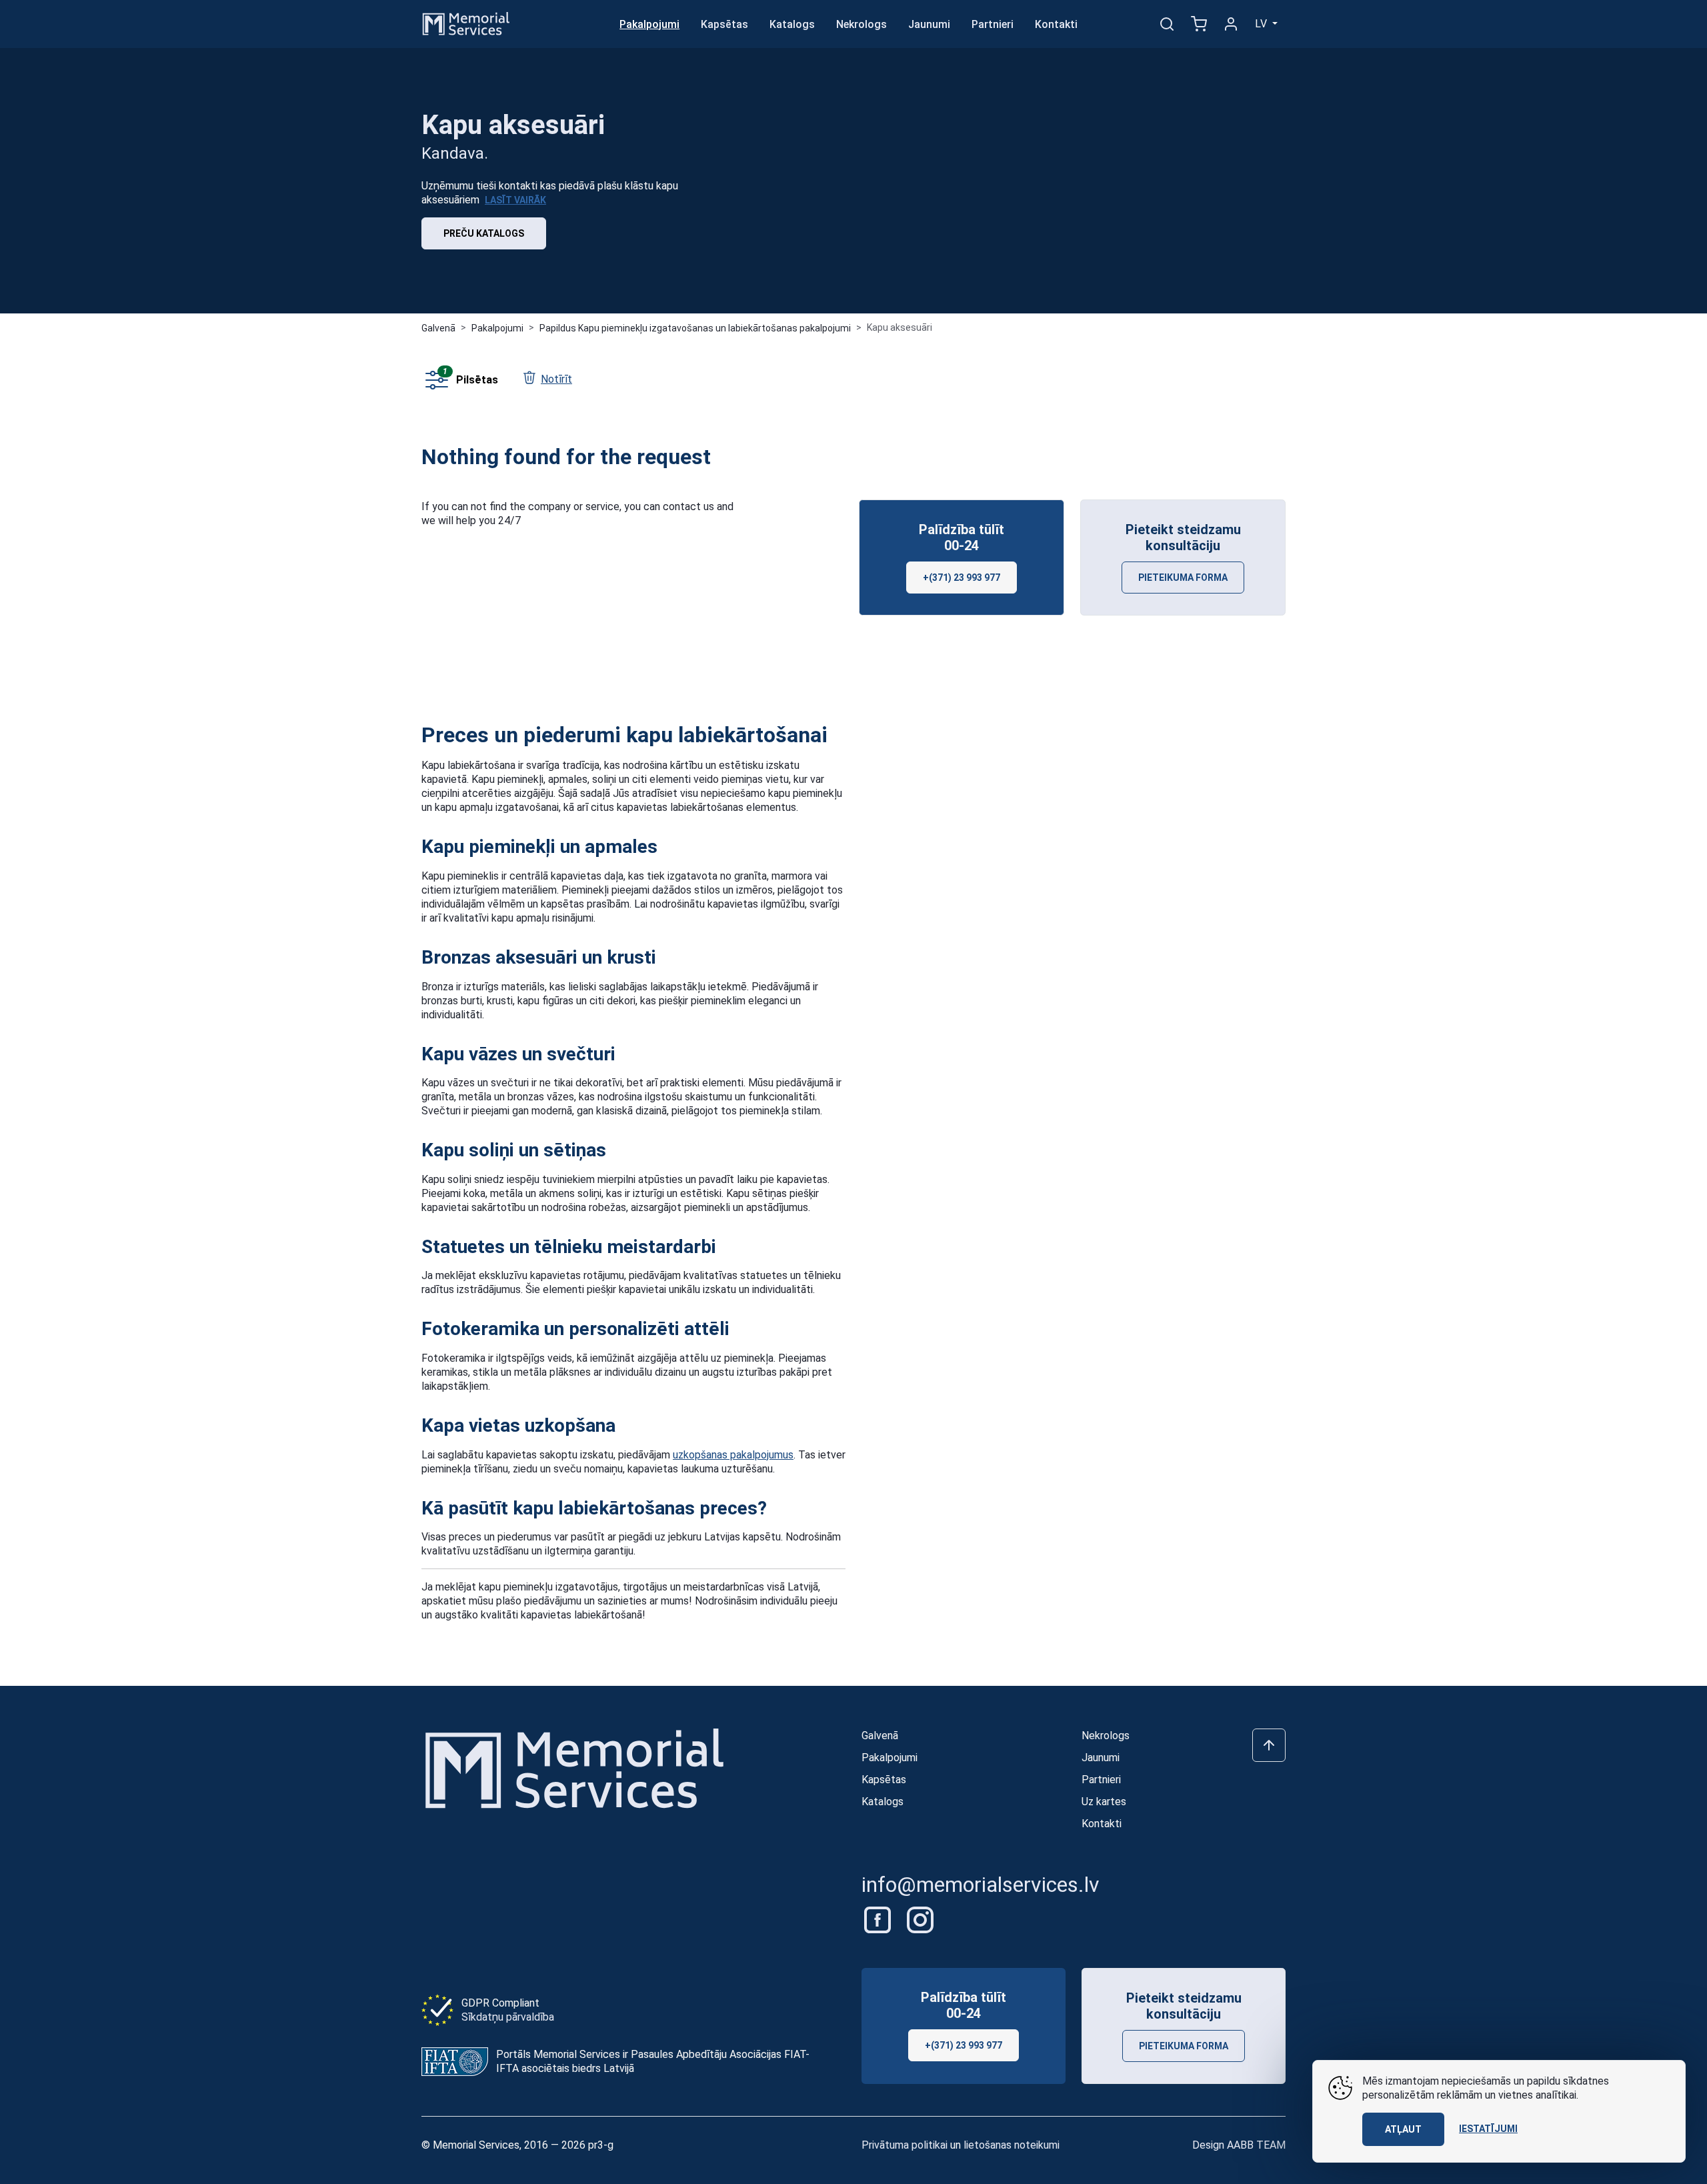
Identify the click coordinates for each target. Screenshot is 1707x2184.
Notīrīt (556, 379)
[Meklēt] (1167, 24)
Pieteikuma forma (1183, 578)
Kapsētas (724, 24)
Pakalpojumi (649, 24)
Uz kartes (1104, 1802)
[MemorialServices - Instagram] (920, 1919)
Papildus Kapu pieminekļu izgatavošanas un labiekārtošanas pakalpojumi (695, 328)
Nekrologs (862, 24)
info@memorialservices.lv (981, 1885)
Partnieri (993, 24)
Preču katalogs (484, 233)
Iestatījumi (1488, 2129)
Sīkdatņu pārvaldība (508, 2017)
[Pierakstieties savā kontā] (1231, 24)
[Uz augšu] (1269, 1745)
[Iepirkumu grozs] (1199, 24)
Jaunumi (929, 24)
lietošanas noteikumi (1012, 2145)
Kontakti (1056, 24)
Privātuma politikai (905, 2145)
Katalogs (792, 24)
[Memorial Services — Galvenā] (466, 23)
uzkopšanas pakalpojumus (733, 1455)
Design (1239, 2145)
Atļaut (1403, 2129)
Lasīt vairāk (515, 200)
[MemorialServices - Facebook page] (879, 1919)
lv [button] (1262, 24)
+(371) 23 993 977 (962, 578)
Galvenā (438, 328)
